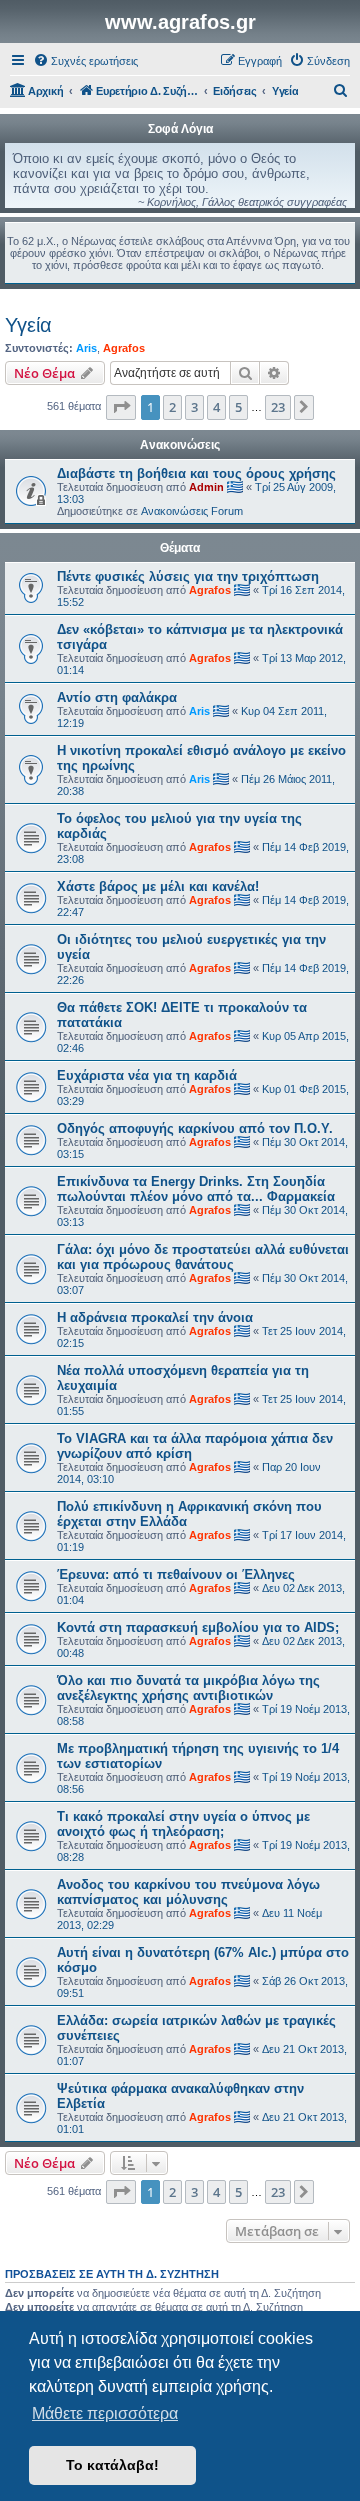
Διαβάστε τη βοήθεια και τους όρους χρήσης (196, 473)
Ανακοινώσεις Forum (192, 511)
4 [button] (216, 407)
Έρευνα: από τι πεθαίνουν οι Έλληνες (176, 1574)
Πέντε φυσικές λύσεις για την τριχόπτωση (188, 576)
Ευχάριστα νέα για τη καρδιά (147, 1075)
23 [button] (278, 407)
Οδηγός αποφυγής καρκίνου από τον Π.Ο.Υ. (195, 1128)
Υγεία (28, 325)
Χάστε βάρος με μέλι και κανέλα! (158, 886)
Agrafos (124, 348)
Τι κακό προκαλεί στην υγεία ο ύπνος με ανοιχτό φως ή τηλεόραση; (183, 1824)
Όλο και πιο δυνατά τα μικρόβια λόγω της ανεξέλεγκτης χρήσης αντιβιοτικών (188, 1688)
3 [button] (194, 407)
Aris (86, 348)
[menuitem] (85, 61)
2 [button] (172, 407)
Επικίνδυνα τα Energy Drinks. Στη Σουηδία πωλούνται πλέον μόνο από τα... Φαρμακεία (196, 1189)
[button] (121, 407)
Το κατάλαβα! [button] (112, 2465)
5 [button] (238, 407)
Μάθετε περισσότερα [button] (105, 2413)
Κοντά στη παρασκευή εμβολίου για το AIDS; (198, 1627)
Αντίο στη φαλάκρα (117, 697)
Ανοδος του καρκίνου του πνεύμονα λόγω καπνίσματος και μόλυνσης (188, 1892)
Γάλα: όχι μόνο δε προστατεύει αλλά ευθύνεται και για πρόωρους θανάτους (203, 1257)
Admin (206, 487)
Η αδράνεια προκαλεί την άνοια (155, 1317)
